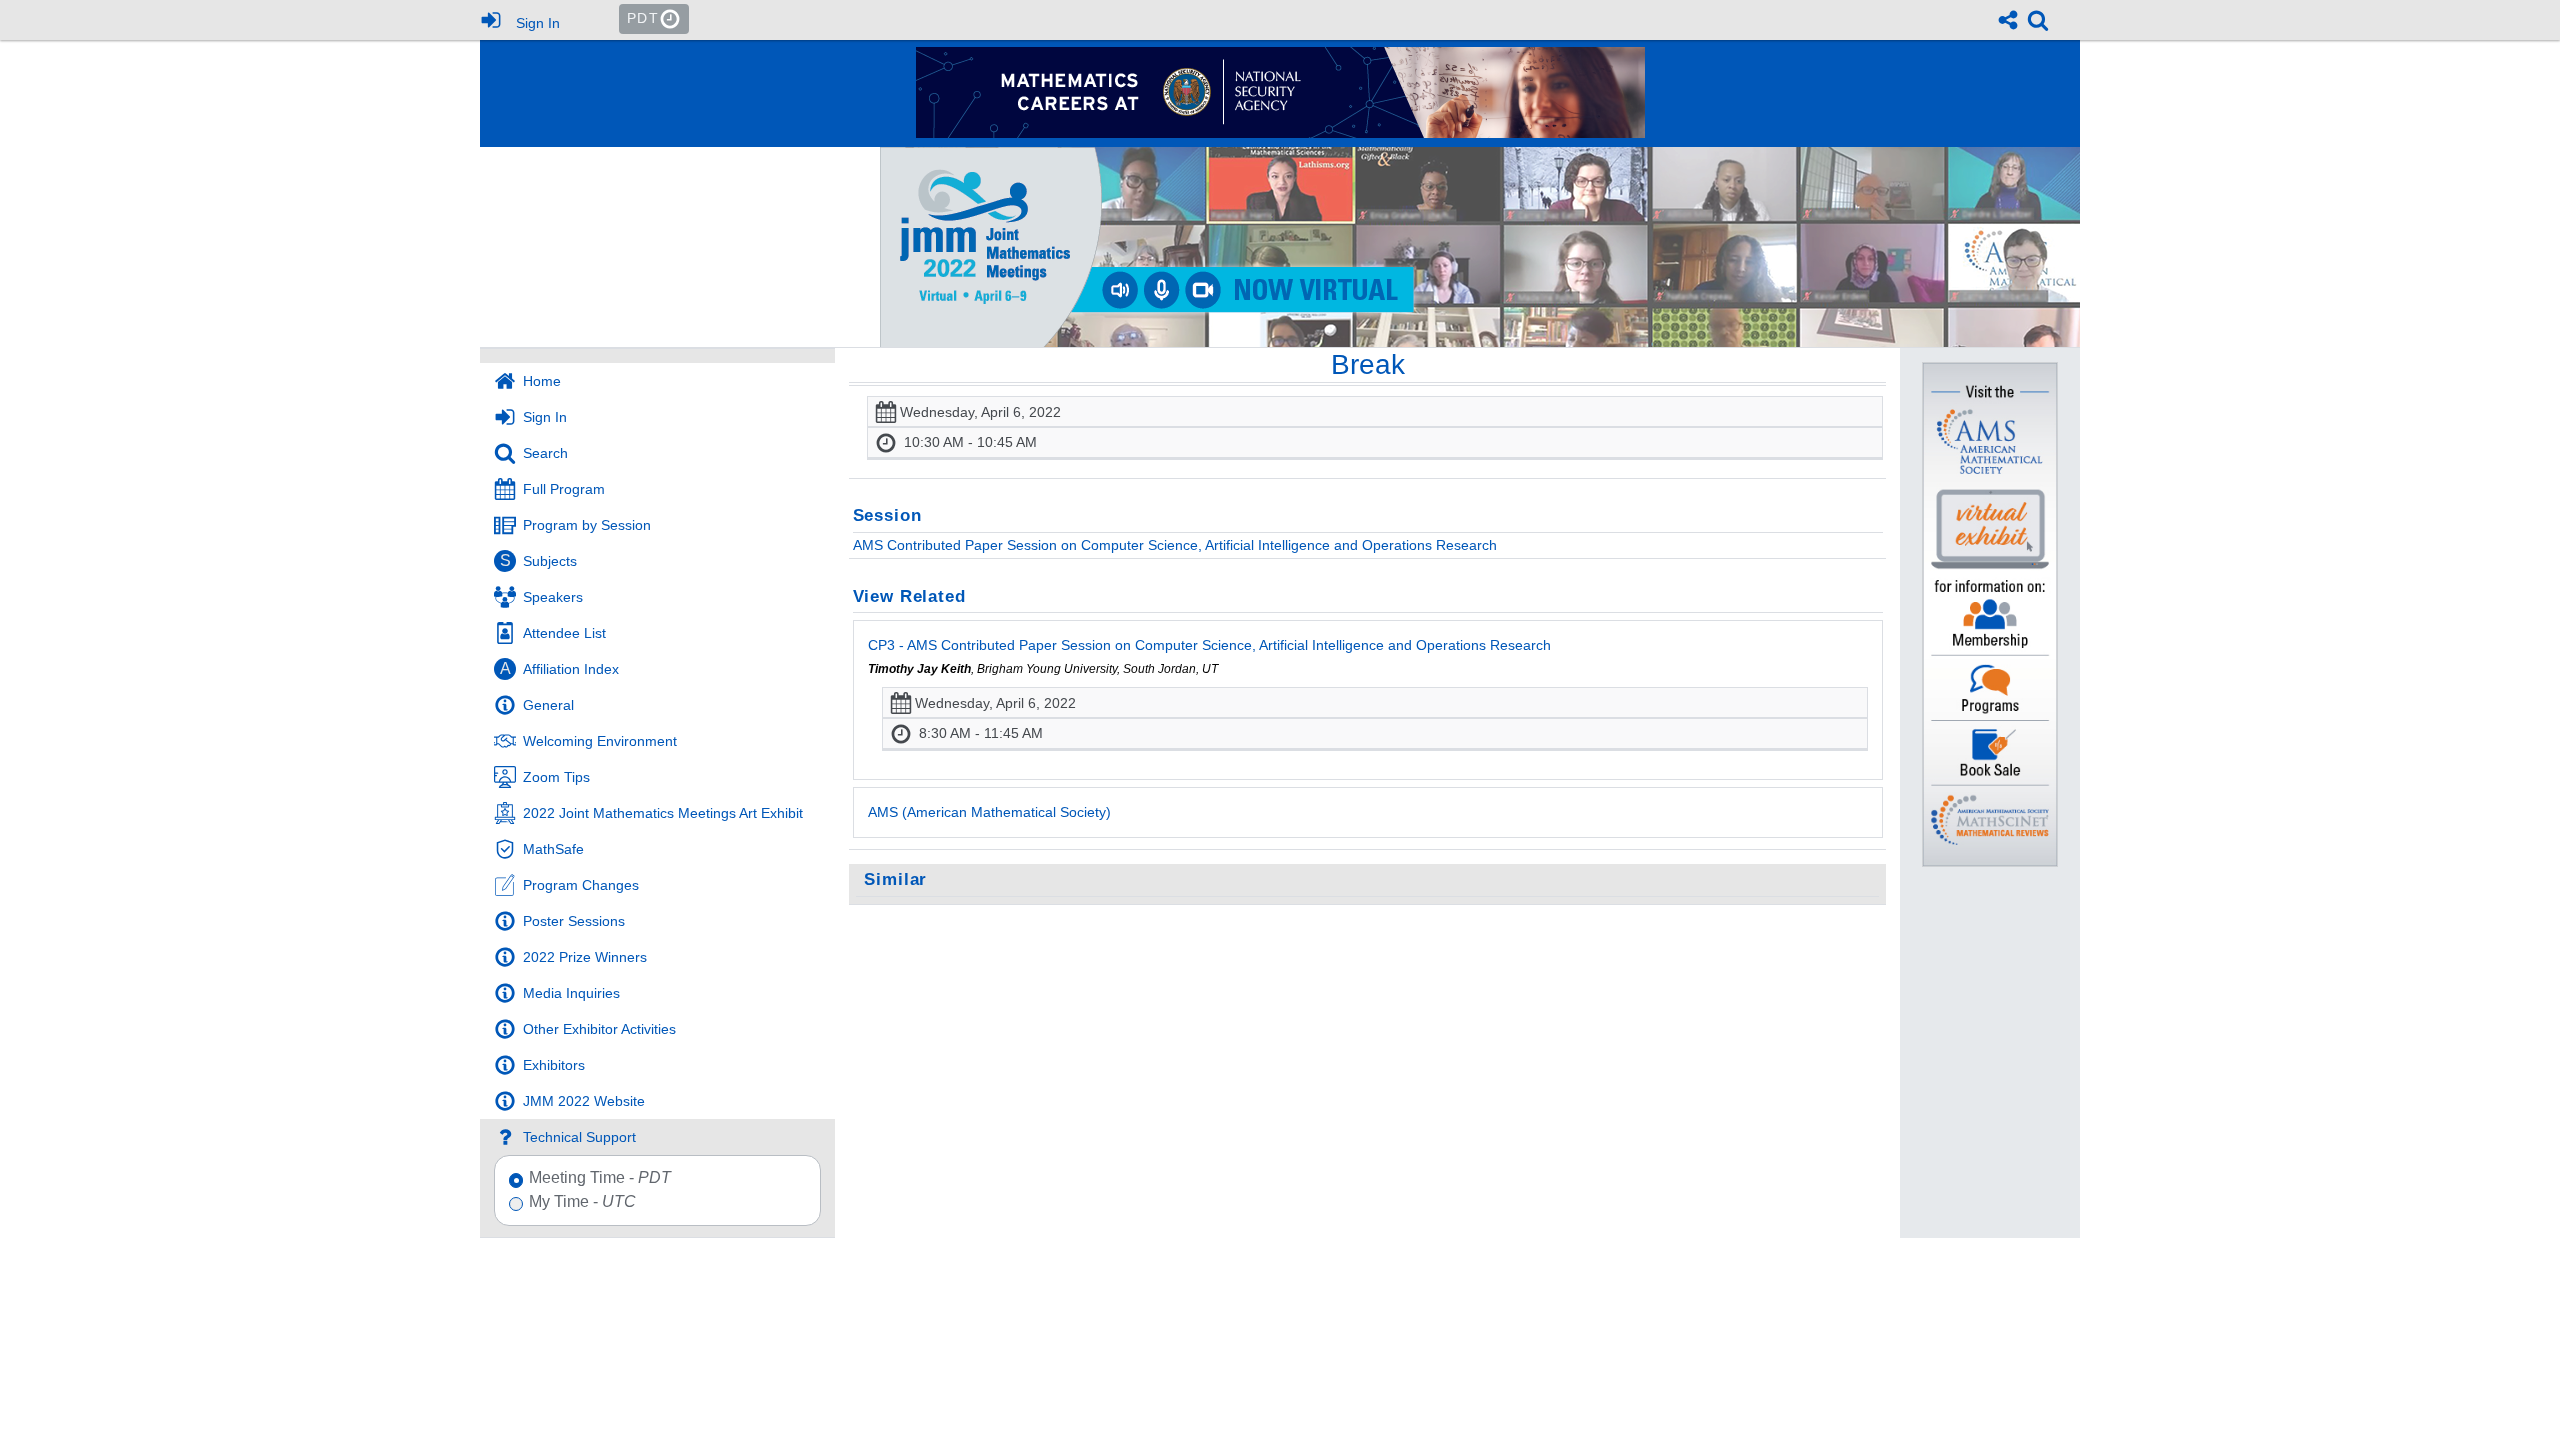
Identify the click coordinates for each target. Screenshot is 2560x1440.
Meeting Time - (600, 1178)
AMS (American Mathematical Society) (989, 812)
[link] (2038, 20)
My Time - (582, 1202)
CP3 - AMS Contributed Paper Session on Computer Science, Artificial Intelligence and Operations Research (1209, 645)
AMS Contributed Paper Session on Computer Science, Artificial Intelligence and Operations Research (1175, 545)
